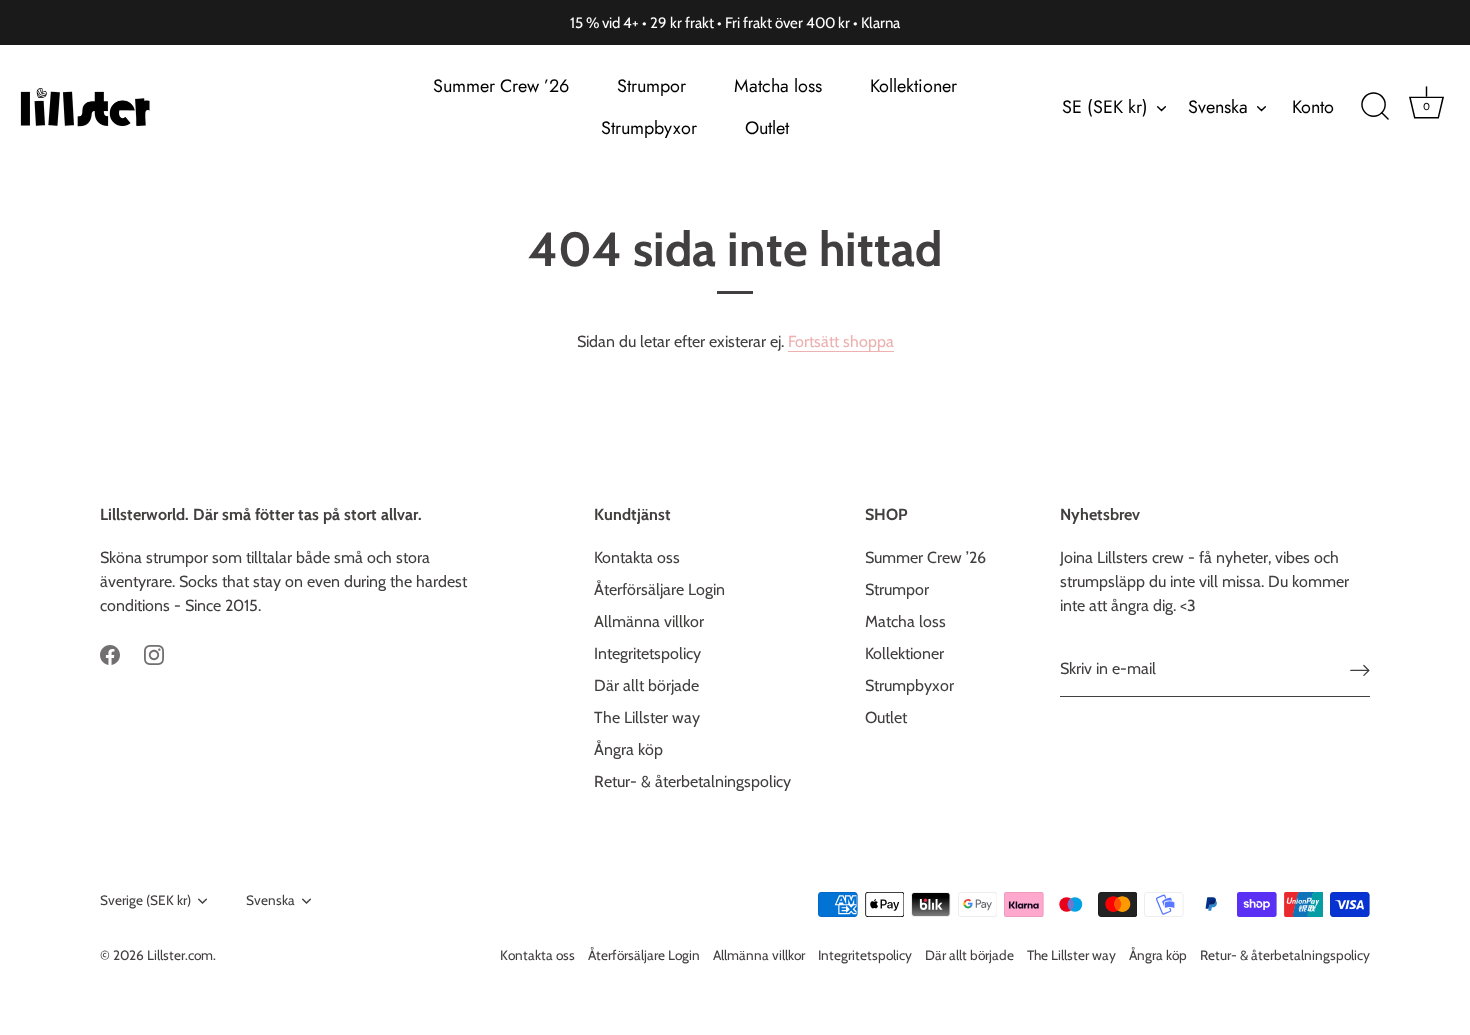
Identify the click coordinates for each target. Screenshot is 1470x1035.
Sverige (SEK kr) (145, 900)
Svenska (1218, 107)
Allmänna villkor (649, 621)
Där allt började (646, 685)
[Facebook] (110, 653)
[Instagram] (154, 653)
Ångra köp (628, 749)
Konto (1313, 107)
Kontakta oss (637, 557)
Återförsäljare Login (659, 589)
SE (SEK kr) (1105, 107)
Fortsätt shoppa (841, 341)
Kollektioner (913, 86)
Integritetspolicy (647, 653)
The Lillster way (647, 717)
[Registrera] (1360, 669)
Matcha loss (778, 86)
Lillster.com (180, 955)
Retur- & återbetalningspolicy (692, 781)
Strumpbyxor (649, 128)
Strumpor (651, 86)
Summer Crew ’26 (501, 86)
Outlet (767, 128)
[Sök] (1375, 107)
